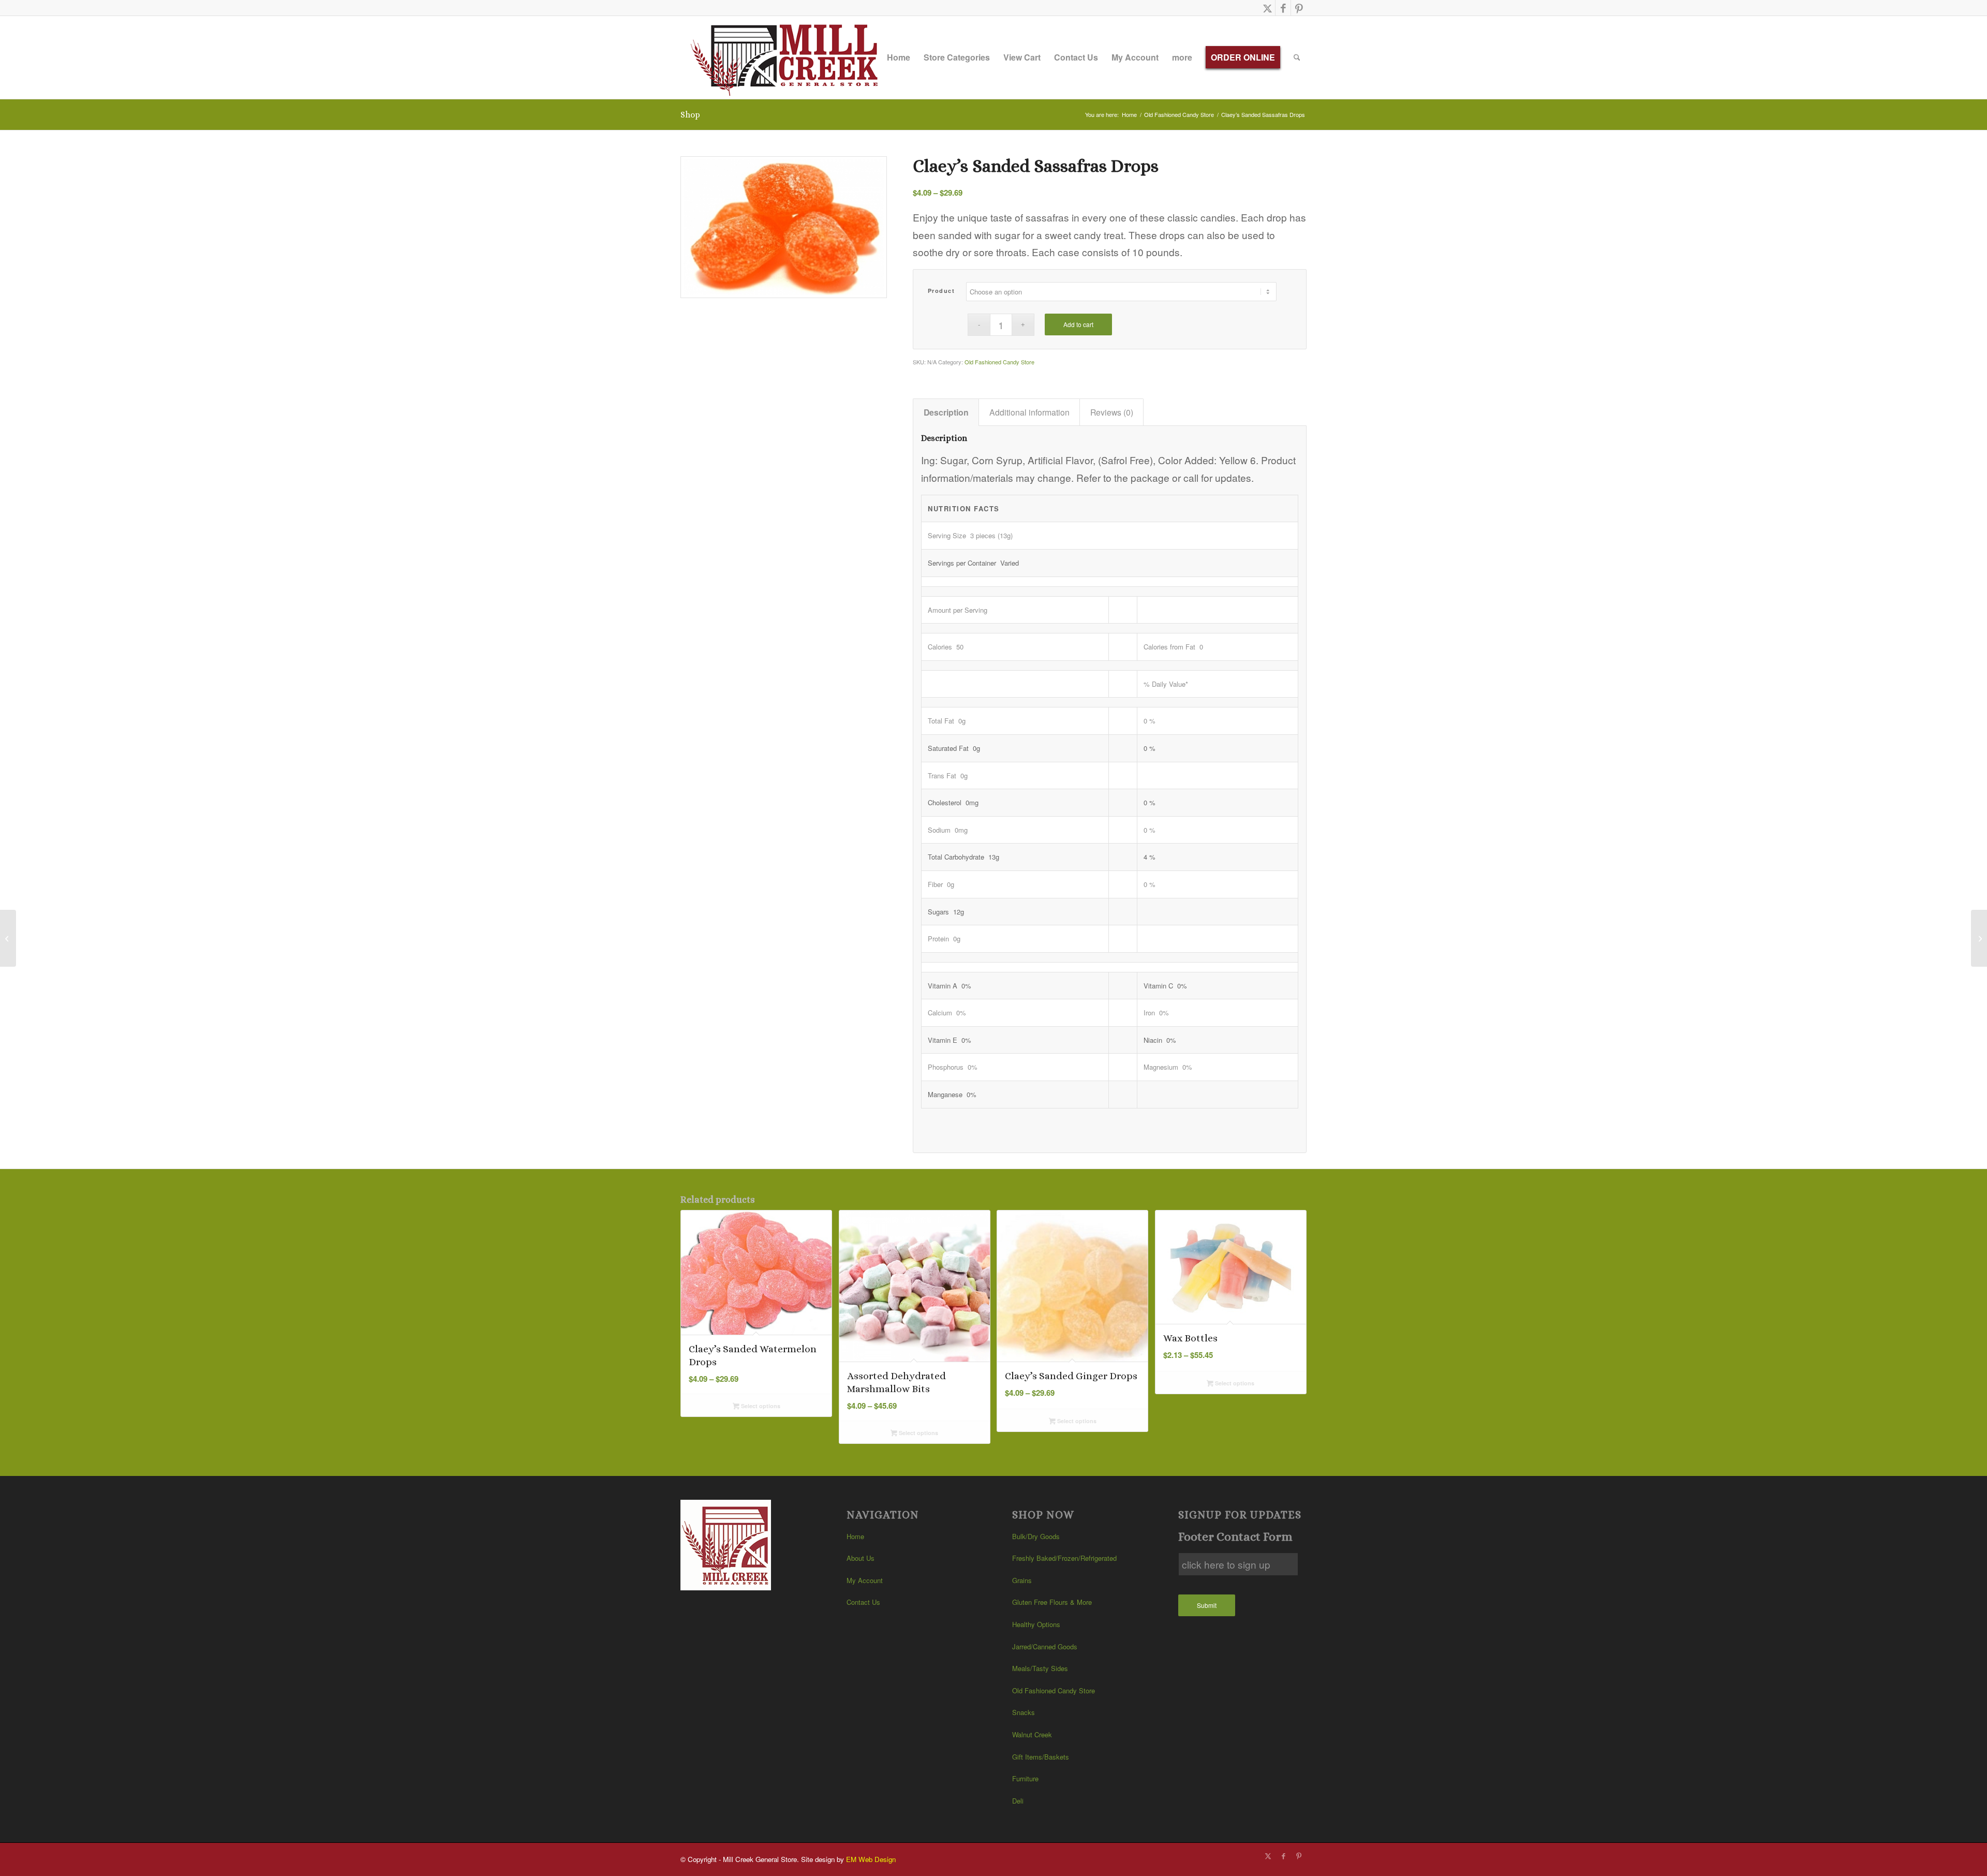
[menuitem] (899, 57)
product (941, 291)
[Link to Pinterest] (1299, 8)
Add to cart (1078, 324)
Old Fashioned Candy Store (999, 362)
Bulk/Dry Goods (1036, 1536)
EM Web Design (871, 1859)
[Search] (1297, 57)
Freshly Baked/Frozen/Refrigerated (1064, 1558)
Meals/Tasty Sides (1040, 1668)
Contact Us (863, 1602)
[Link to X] (1267, 8)
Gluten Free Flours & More (1052, 1602)
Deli (1018, 1801)
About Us (861, 1558)
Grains (1022, 1580)
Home (855, 1536)
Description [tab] (946, 412)
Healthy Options (1036, 1624)
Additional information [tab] (1029, 412)
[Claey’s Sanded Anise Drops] (1979, 938)
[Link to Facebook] (1283, 8)
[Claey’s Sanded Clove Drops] (8, 938)
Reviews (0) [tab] (1112, 412)
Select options (760, 1406)
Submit (1207, 1605)
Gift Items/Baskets (1041, 1757)
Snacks (1024, 1712)
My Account (865, 1580)
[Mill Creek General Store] (788, 57)
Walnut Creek (1032, 1734)
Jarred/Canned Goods (1045, 1646)
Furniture (1025, 1778)
